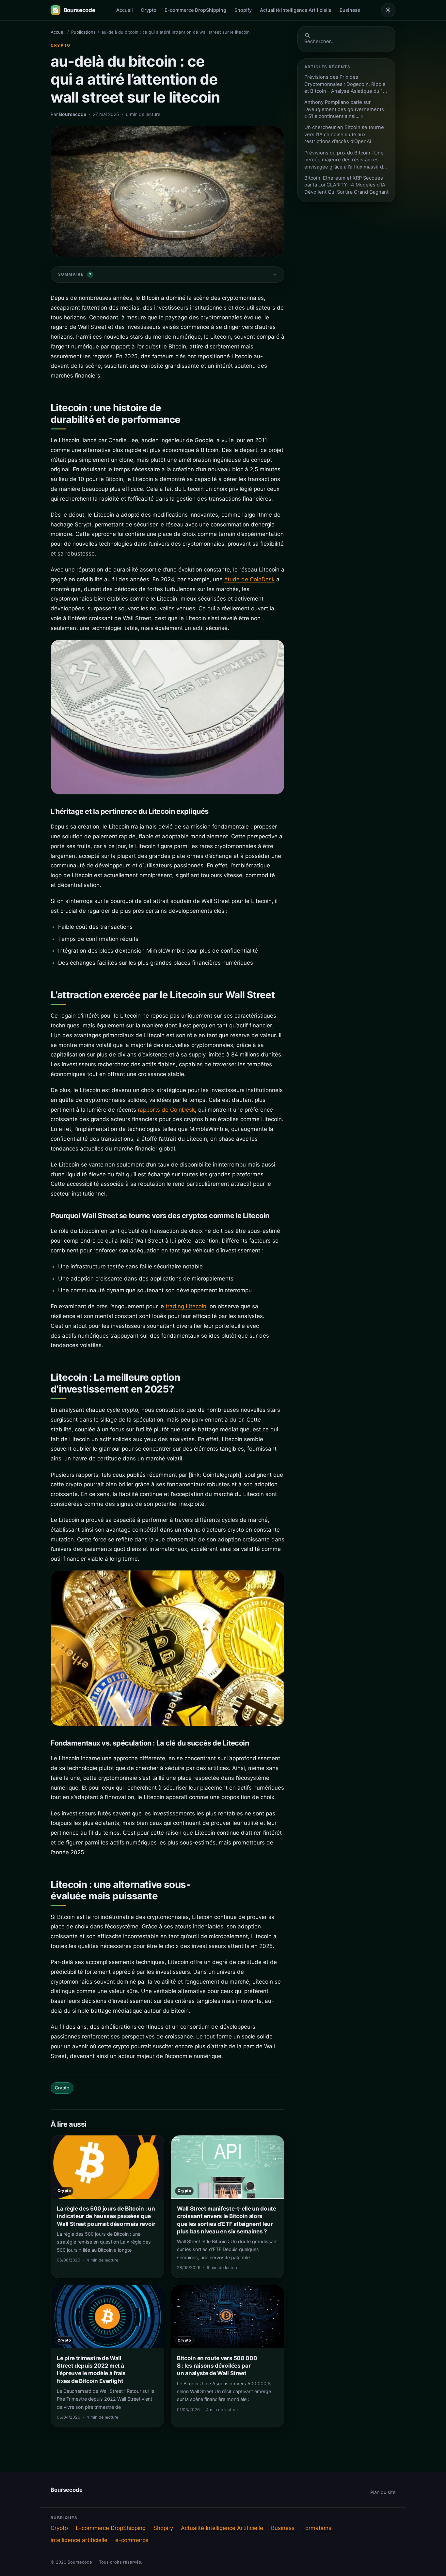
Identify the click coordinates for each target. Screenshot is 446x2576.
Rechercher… (319, 41)
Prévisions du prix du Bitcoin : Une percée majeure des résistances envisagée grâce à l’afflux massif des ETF (346, 160)
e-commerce (132, 2540)
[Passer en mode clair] (388, 10)
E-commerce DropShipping (195, 10)
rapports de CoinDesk (166, 1110)
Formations (317, 2528)
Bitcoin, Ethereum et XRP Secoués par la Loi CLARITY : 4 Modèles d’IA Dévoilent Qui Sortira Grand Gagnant (346, 185)
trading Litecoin (186, 1306)
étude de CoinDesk (249, 579)
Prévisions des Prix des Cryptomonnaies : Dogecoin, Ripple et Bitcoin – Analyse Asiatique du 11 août (345, 84)
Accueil (125, 10)
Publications (83, 32)
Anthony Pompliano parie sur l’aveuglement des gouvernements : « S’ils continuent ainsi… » (345, 109)
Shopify (243, 10)
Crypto (149, 10)
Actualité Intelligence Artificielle (296, 10)
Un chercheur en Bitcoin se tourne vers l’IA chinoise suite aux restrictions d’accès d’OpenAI (344, 134)
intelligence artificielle (79, 2540)
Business (350, 10)
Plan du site (383, 2492)
